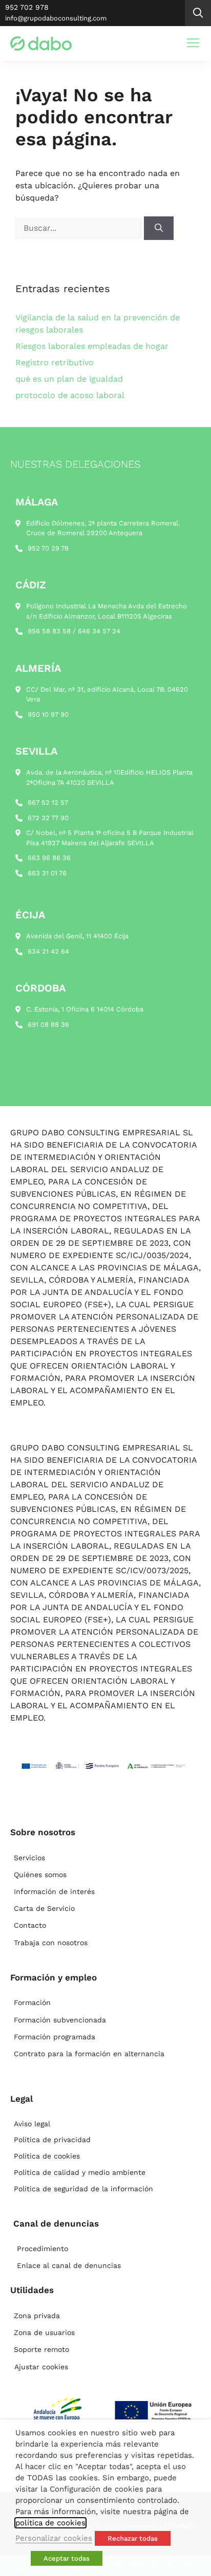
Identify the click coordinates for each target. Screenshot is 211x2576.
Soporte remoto (41, 2349)
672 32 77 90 (48, 818)
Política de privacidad (52, 2140)
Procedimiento (43, 2249)
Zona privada (37, 2316)
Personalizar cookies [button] (54, 2538)
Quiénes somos (40, 1875)
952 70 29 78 (48, 548)
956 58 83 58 (49, 631)
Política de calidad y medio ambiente (80, 2172)
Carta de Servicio (44, 1908)
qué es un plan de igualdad (69, 379)
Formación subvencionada (60, 2020)
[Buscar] (159, 228)
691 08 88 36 (48, 1025)
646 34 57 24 (99, 631)
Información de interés (54, 1891)
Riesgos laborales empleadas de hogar (92, 346)
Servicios (29, 1858)
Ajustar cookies (41, 2367)
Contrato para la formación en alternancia (89, 2054)
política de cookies (50, 2523)
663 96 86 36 (49, 858)
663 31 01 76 (47, 873)
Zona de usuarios (44, 2332)
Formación (32, 2002)
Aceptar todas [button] (67, 2558)
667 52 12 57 (48, 802)
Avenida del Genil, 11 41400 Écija (77, 936)
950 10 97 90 (48, 714)
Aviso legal (32, 2124)
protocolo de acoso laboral (70, 395)
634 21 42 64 (48, 951)
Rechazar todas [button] (133, 2538)
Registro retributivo (55, 362)
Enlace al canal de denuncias (69, 2265)
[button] (198, 13)
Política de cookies (47, 2156)
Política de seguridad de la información (83, 2189)
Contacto (30, 1925)
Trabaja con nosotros (51, 1943)
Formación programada (55, 2037)
